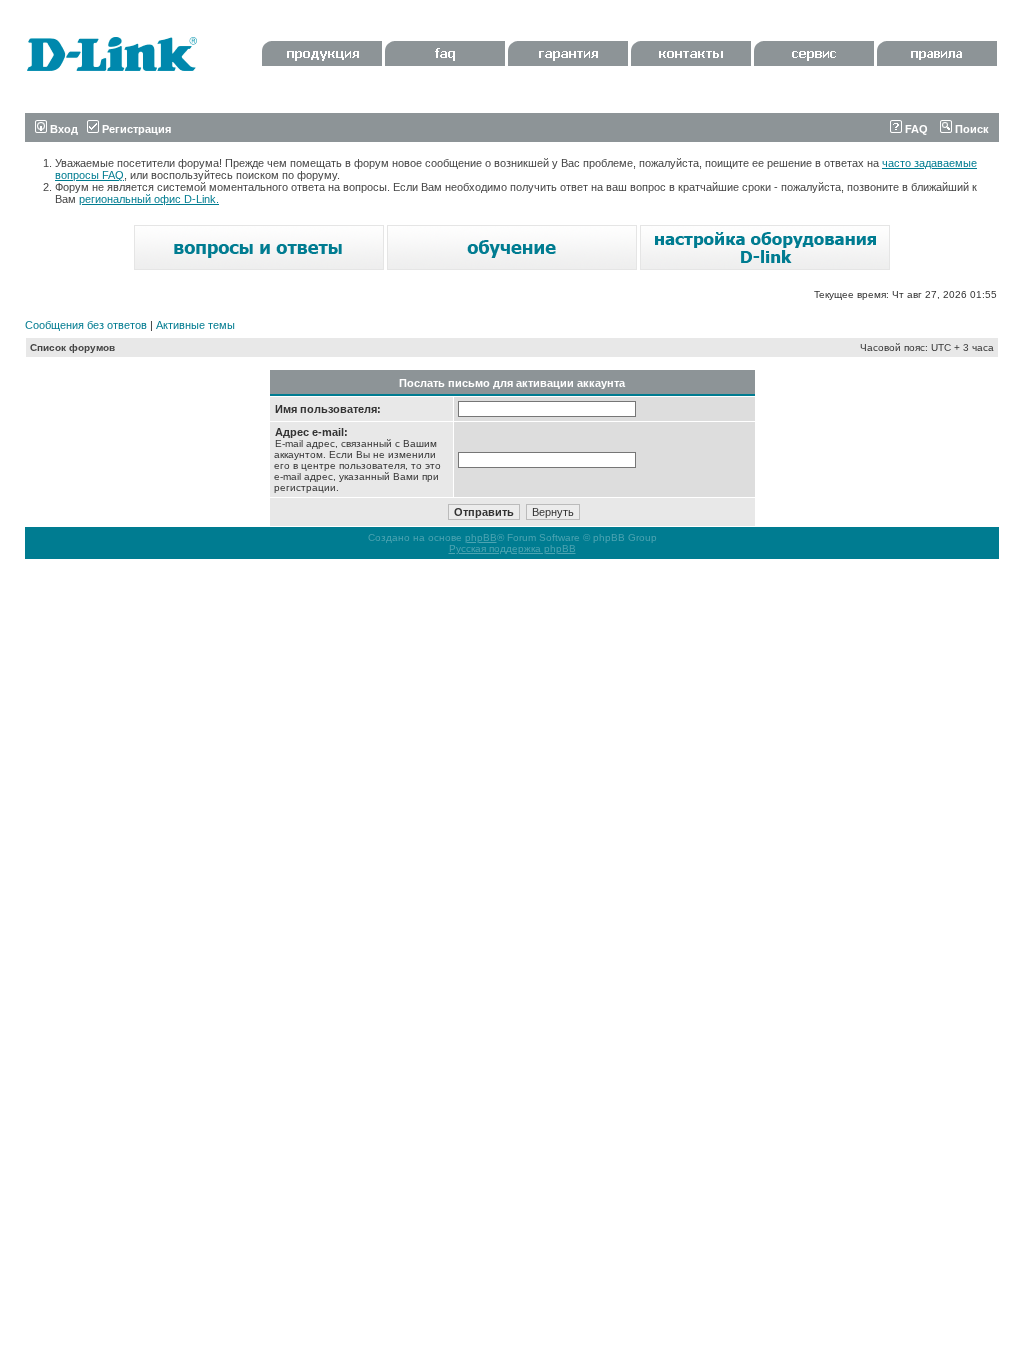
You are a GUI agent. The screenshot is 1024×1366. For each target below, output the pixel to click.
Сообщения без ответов (86, 325)
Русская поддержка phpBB (512, 548)
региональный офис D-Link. (149, 199)
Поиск (970, 129)
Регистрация (135, 129)
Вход (62, 129)
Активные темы (195, 325)
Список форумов (72, 347)
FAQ (915, 129)
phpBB (481, 537)
